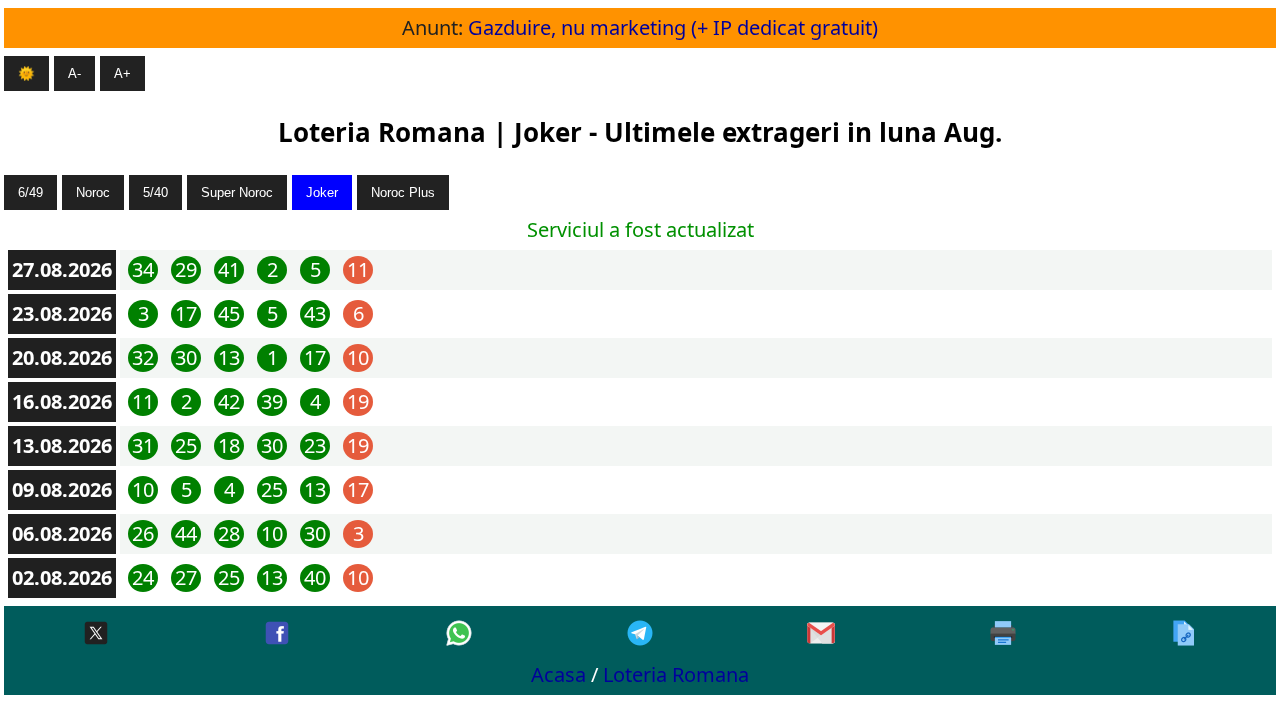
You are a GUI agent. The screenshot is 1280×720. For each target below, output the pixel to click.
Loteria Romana (676, 674)
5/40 (155, 192)
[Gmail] (821, 634)
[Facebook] (277, 634)
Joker (322, 192)
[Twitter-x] (96, 634)
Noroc (93, 192)
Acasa (558, 674)
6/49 (30, 192)
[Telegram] (640, 634)
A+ (122, 73)
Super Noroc (237, 192)
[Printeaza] (1003, 634)
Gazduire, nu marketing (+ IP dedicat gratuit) (673, 27)
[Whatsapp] (459, 634)
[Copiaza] (1184, 634)
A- (74, 73)
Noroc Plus (403, 192)
